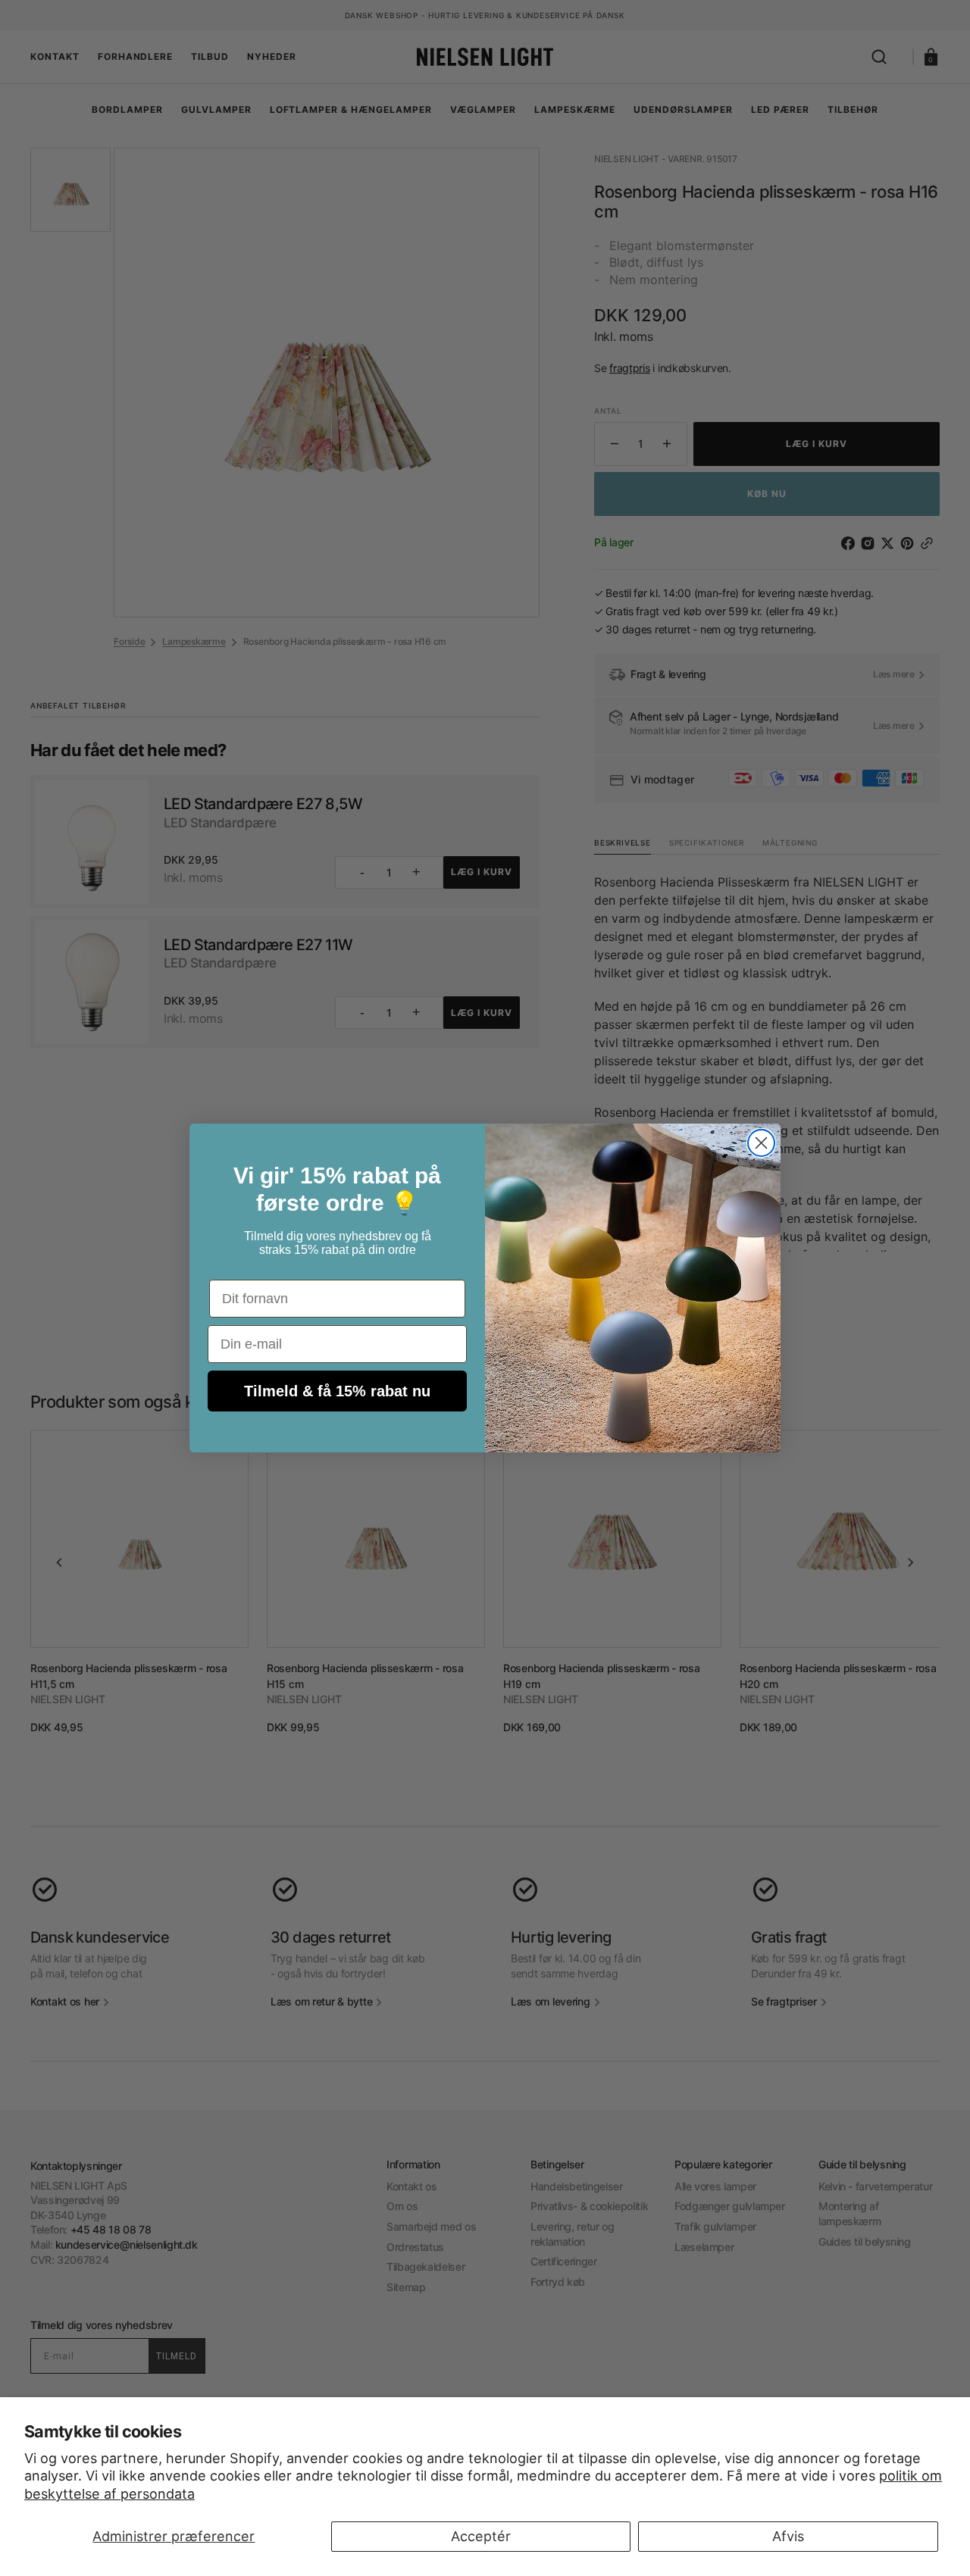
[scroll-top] (485, 2544)
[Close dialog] (761, 1143)
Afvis (788, 2536)
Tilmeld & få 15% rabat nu (337, 1391)
